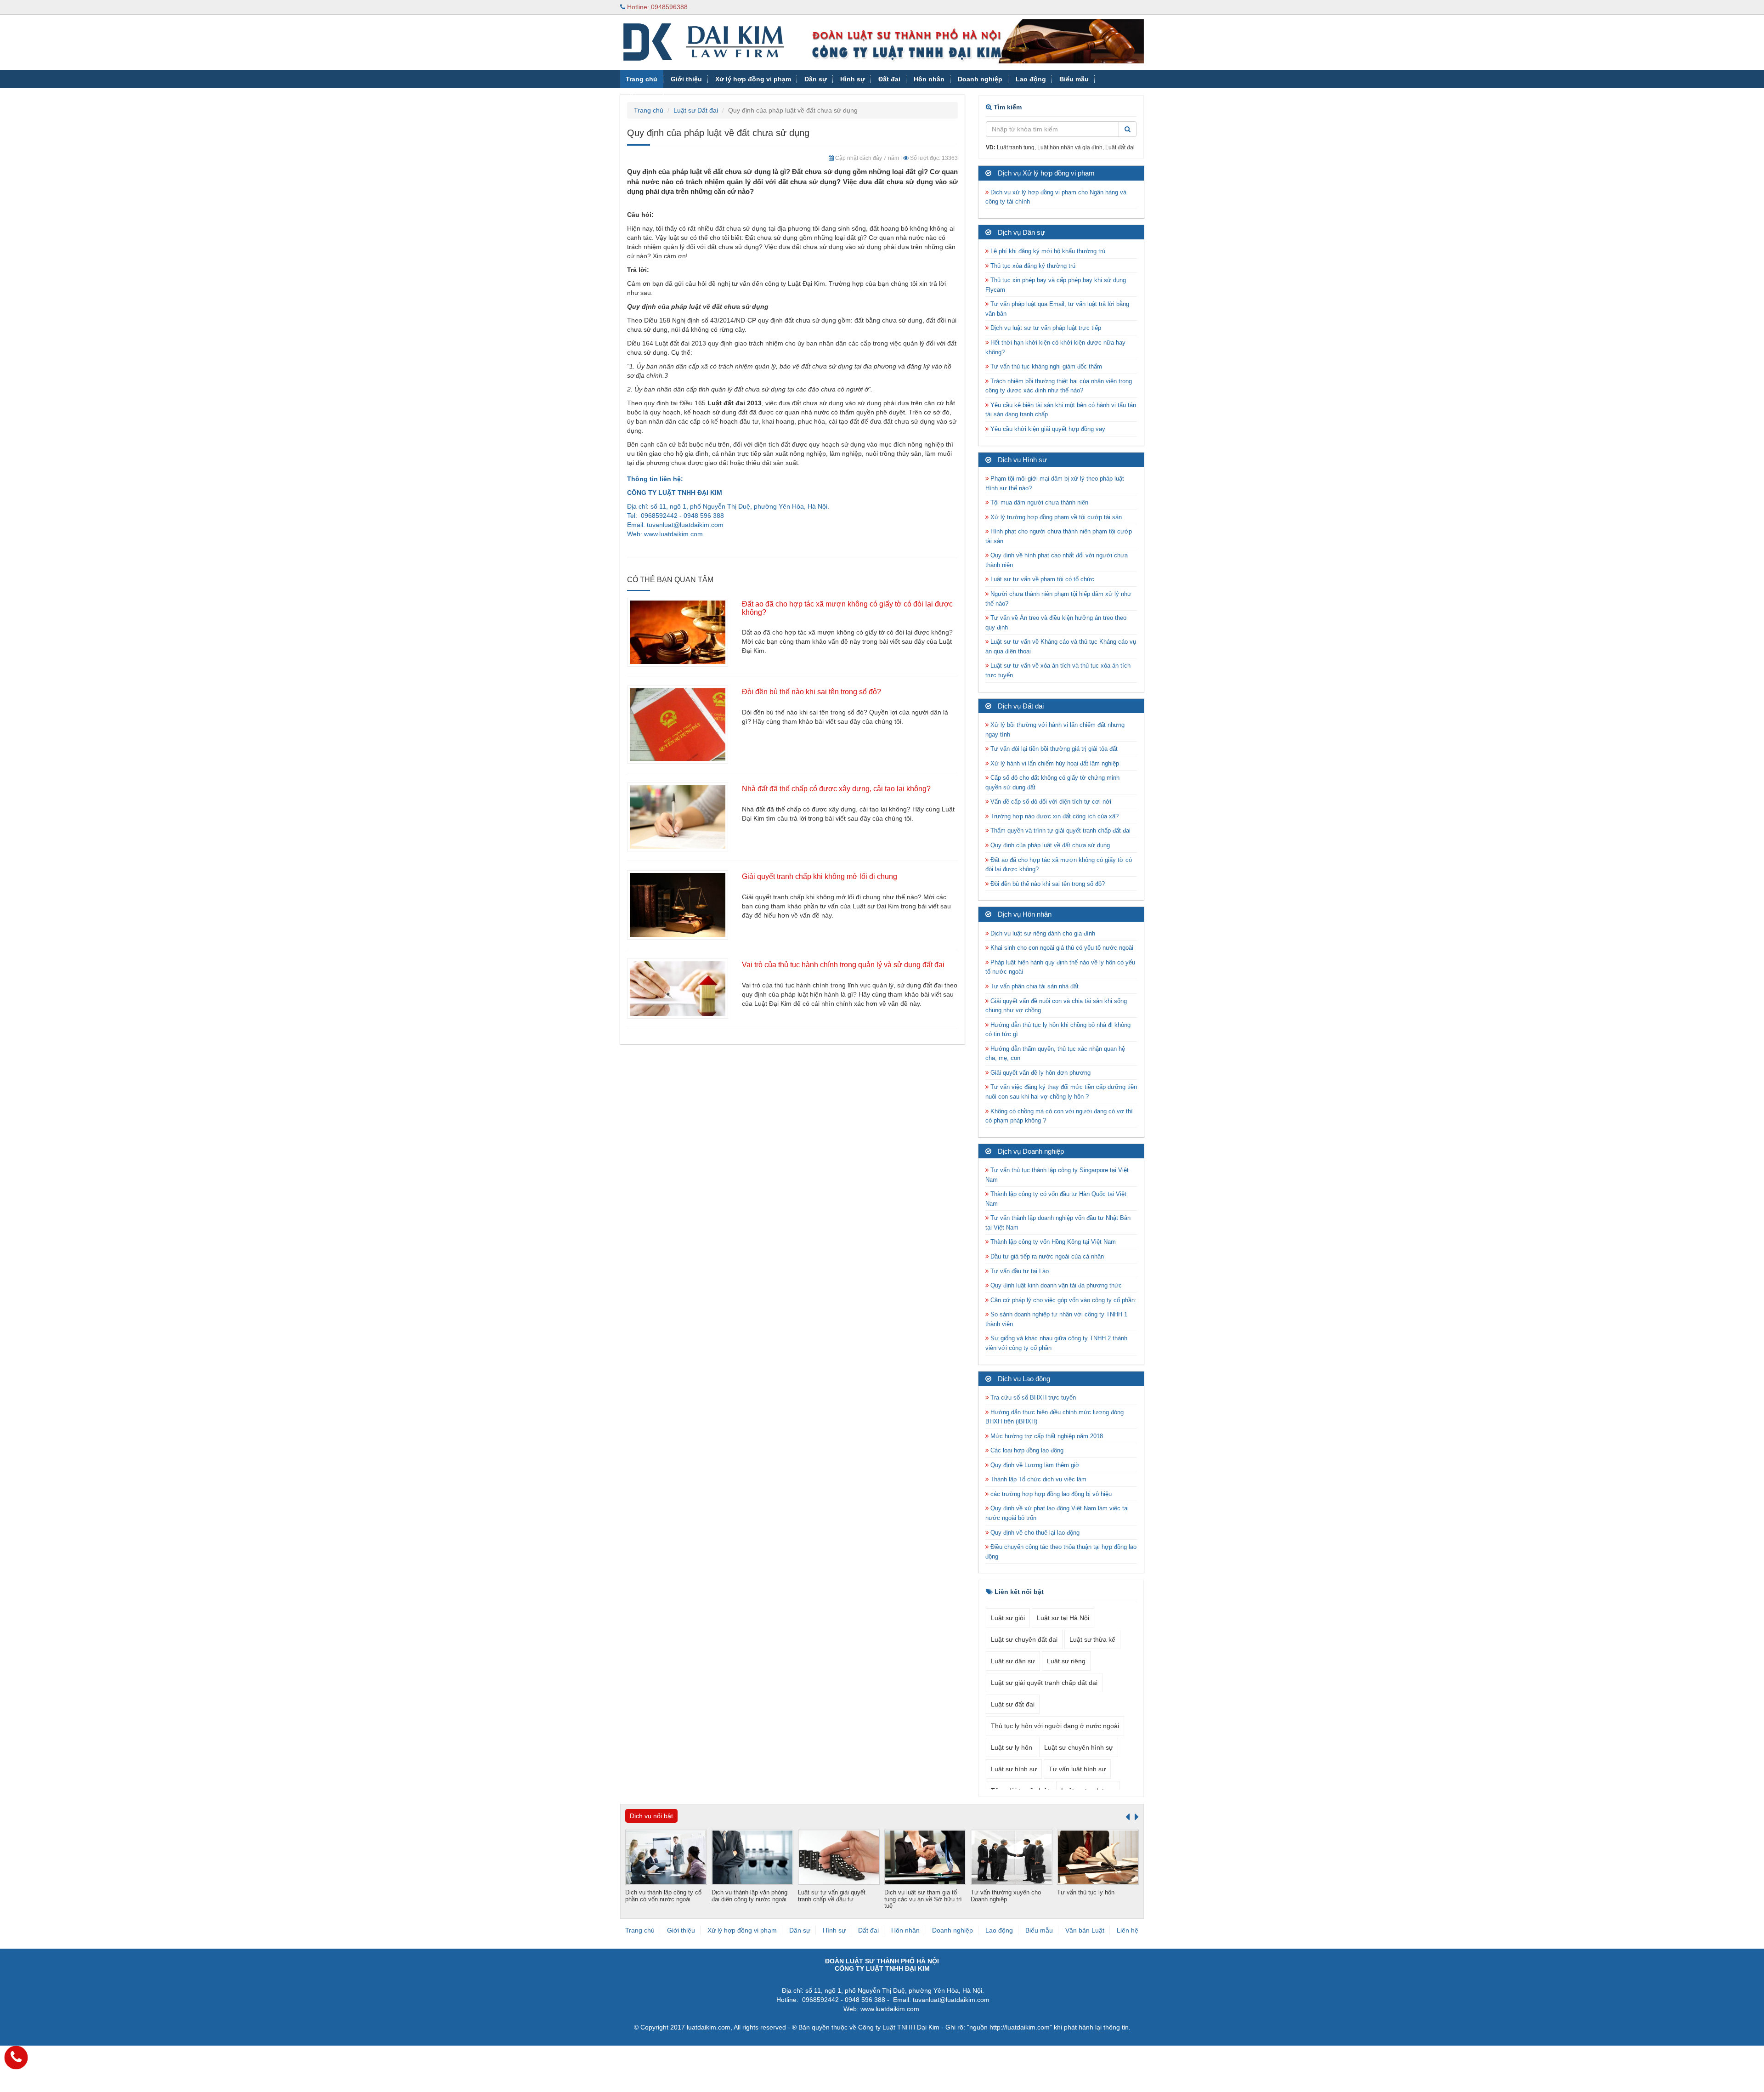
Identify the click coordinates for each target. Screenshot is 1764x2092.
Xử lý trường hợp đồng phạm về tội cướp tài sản (1055, 517)
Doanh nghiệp (980, 79)
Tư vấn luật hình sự (1077, 1769)
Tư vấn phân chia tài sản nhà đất (1034, 986)
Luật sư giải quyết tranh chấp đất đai (1044, 1683)
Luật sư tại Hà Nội (1063, 1618)
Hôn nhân (929, 79)
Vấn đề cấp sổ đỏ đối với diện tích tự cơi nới (1050, 802)
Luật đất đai (1120, 147)
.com (696, 534)
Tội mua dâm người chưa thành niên (1038, 502)
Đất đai (889, 79)
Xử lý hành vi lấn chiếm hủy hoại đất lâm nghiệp (1054, 763)
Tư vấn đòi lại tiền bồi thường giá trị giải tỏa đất (1053, 749)
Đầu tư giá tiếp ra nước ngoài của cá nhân (1046, 1256)
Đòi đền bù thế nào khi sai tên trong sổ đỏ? (811, 692)
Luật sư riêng (1066, 1661)
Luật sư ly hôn (1012, 1747)
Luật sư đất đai (1013, 1704)
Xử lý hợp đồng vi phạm (753, 79)
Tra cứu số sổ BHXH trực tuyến (1032, 1398)
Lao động (1031, 79)
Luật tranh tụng (1016, 147)
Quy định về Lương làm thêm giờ (1034, 1465)
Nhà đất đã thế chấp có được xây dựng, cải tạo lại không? (836, 789)
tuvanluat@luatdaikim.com (685, 525)
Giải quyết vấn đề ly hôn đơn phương (1040, 1073)
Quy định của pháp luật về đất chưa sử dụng (1049, 845)
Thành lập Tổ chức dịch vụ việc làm (1037, 1479)
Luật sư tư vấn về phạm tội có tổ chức (1041, 579)
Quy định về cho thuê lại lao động (1034, 1533)
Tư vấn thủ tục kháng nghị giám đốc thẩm (1045, 366)
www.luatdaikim (666, 534)
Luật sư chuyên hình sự (1079, 1747)
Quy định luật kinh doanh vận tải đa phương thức (1055, 1285)
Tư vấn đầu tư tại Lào (1019, 1271)
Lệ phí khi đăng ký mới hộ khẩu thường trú (1047, 251)
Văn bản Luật (647, 97)
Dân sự (816, 79)
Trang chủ (642, 79)
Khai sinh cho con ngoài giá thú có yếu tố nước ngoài (1061, 948)
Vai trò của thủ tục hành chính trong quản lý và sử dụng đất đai (843, 965)
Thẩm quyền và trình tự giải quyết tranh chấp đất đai (1060, 831)
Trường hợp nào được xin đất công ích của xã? (1054, 816)
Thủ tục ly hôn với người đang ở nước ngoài (1055, 1726)
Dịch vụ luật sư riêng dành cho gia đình (1042, 933)
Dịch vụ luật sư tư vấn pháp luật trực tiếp (1045, 328)
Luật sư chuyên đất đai (1024, 1639)
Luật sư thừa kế (1092, 1639)
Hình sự (853, 79)
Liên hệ (1128, 1930)
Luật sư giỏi (1008, 1618)
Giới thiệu (686, 79)
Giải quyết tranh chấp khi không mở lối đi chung (820, 876)
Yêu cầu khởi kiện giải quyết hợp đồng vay (1047, 429)
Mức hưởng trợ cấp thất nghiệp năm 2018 (1046, 1436)
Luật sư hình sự (1014, 1769)
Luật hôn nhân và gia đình (1070, 147)
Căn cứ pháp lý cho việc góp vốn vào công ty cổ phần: (1063, 1300)
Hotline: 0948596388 (656, 7)
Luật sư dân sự (1013, 1661)
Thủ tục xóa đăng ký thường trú (1032, 266)
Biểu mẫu (1074, 79)
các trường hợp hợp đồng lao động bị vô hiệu (1050, 1494)
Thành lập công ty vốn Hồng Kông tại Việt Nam (1052, 1242)
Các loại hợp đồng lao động (1026, 1450)
